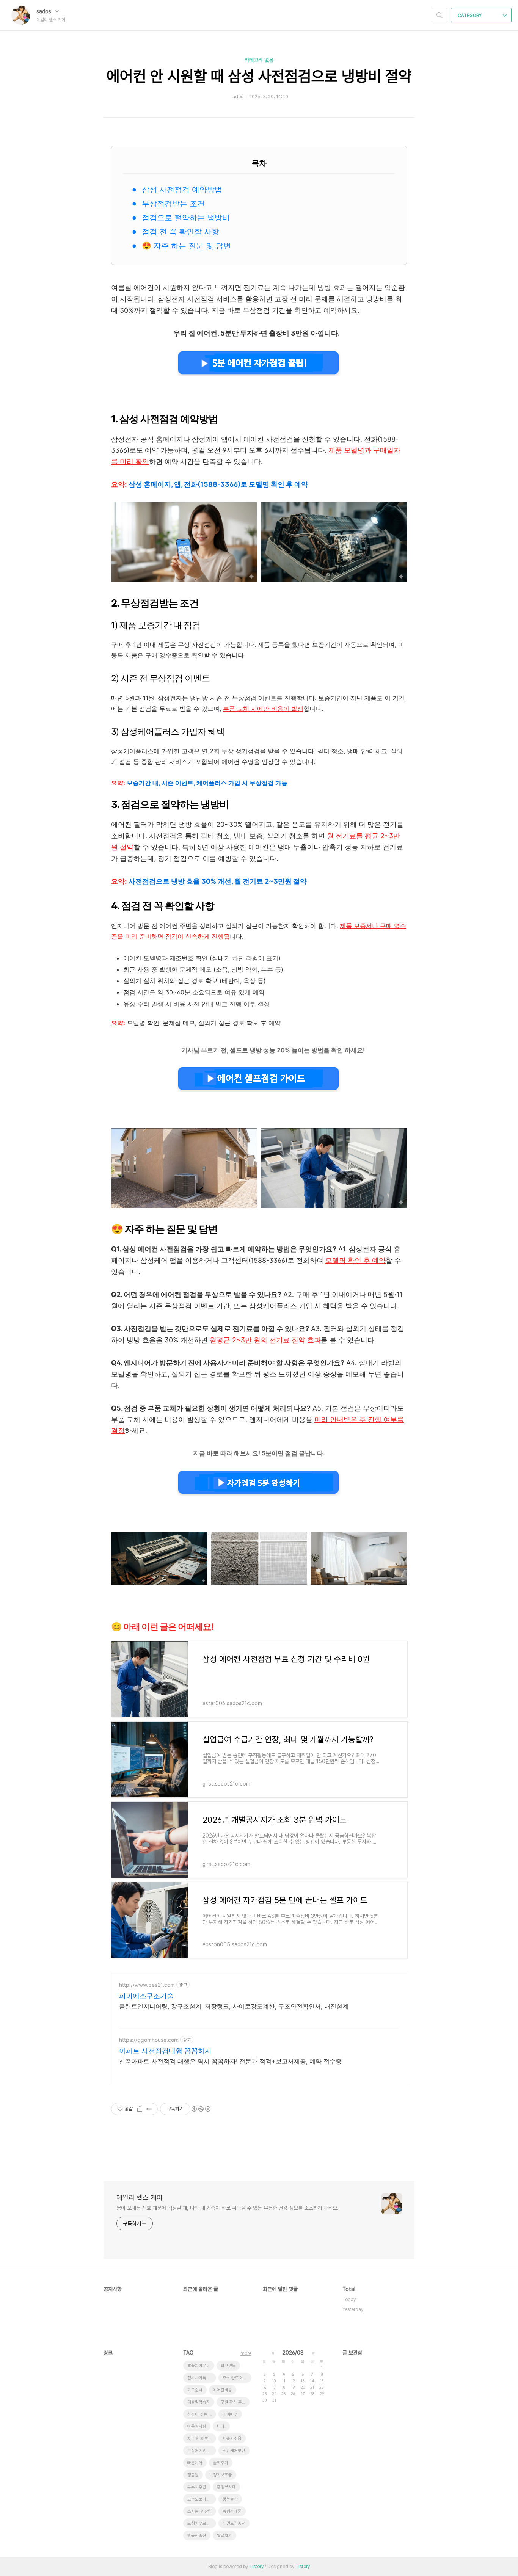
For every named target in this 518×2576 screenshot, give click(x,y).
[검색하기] (440, 15)
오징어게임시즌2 (202, 2451)
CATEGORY (470, 16)
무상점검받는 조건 (173, 204)
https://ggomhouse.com (149, 2040)
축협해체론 (232, 2511)
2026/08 (293, 2353)
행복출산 (230, 2499)
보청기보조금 (221, 2475)
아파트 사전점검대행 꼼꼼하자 (165, 2051)
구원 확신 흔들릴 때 (235, 2402)
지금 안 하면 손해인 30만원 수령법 (202, 2439)
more (246, 2353)
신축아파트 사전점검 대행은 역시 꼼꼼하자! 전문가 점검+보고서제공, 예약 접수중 (230, 2061)
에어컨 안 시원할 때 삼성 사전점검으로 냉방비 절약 (259, 76)
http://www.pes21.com (147, 1985)
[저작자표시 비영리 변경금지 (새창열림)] (201, 2109)
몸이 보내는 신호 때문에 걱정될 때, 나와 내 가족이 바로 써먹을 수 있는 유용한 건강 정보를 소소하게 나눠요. (228, 2208)
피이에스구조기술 (146, 1996)
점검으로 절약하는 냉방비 (186, 218)
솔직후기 (221, 2463)
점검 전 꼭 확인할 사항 (181, 232)
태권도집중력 (234, 2523)
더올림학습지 (199, 2402)
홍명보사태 (226, 2487)
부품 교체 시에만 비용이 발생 (263, 709)
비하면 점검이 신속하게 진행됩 (188, 936)
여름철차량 (197, 2426)
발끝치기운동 (199, 2366)
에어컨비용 (223, 2390)
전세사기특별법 (201, 2378)
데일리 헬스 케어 (140, 2197)
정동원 (193, 2475)
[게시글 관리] (149, 2109)
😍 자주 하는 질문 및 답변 (186, 246)
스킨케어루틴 (234, 2451)
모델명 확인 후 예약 (356, 1260)
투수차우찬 (197, 2487)
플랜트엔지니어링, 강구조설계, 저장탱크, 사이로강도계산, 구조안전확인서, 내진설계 (234, 2006)
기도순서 (195, 2390)
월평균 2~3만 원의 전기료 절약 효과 (265, 1340)
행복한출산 (197, 2536)
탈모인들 (228, 2366)
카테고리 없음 (259, 60)
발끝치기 (224, 2536)
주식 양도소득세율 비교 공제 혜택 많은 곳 (237, 2378)
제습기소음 (232, 2439)
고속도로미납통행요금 (202, 2499)
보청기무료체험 (201, 2523)
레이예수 (230, 2414)
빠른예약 (195, 2463)
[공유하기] (140, 2109)
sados (45, 11)
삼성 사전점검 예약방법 (182, 190)
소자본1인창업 (200, 2511)
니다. (221, 2426)
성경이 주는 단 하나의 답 (202, 2414)
